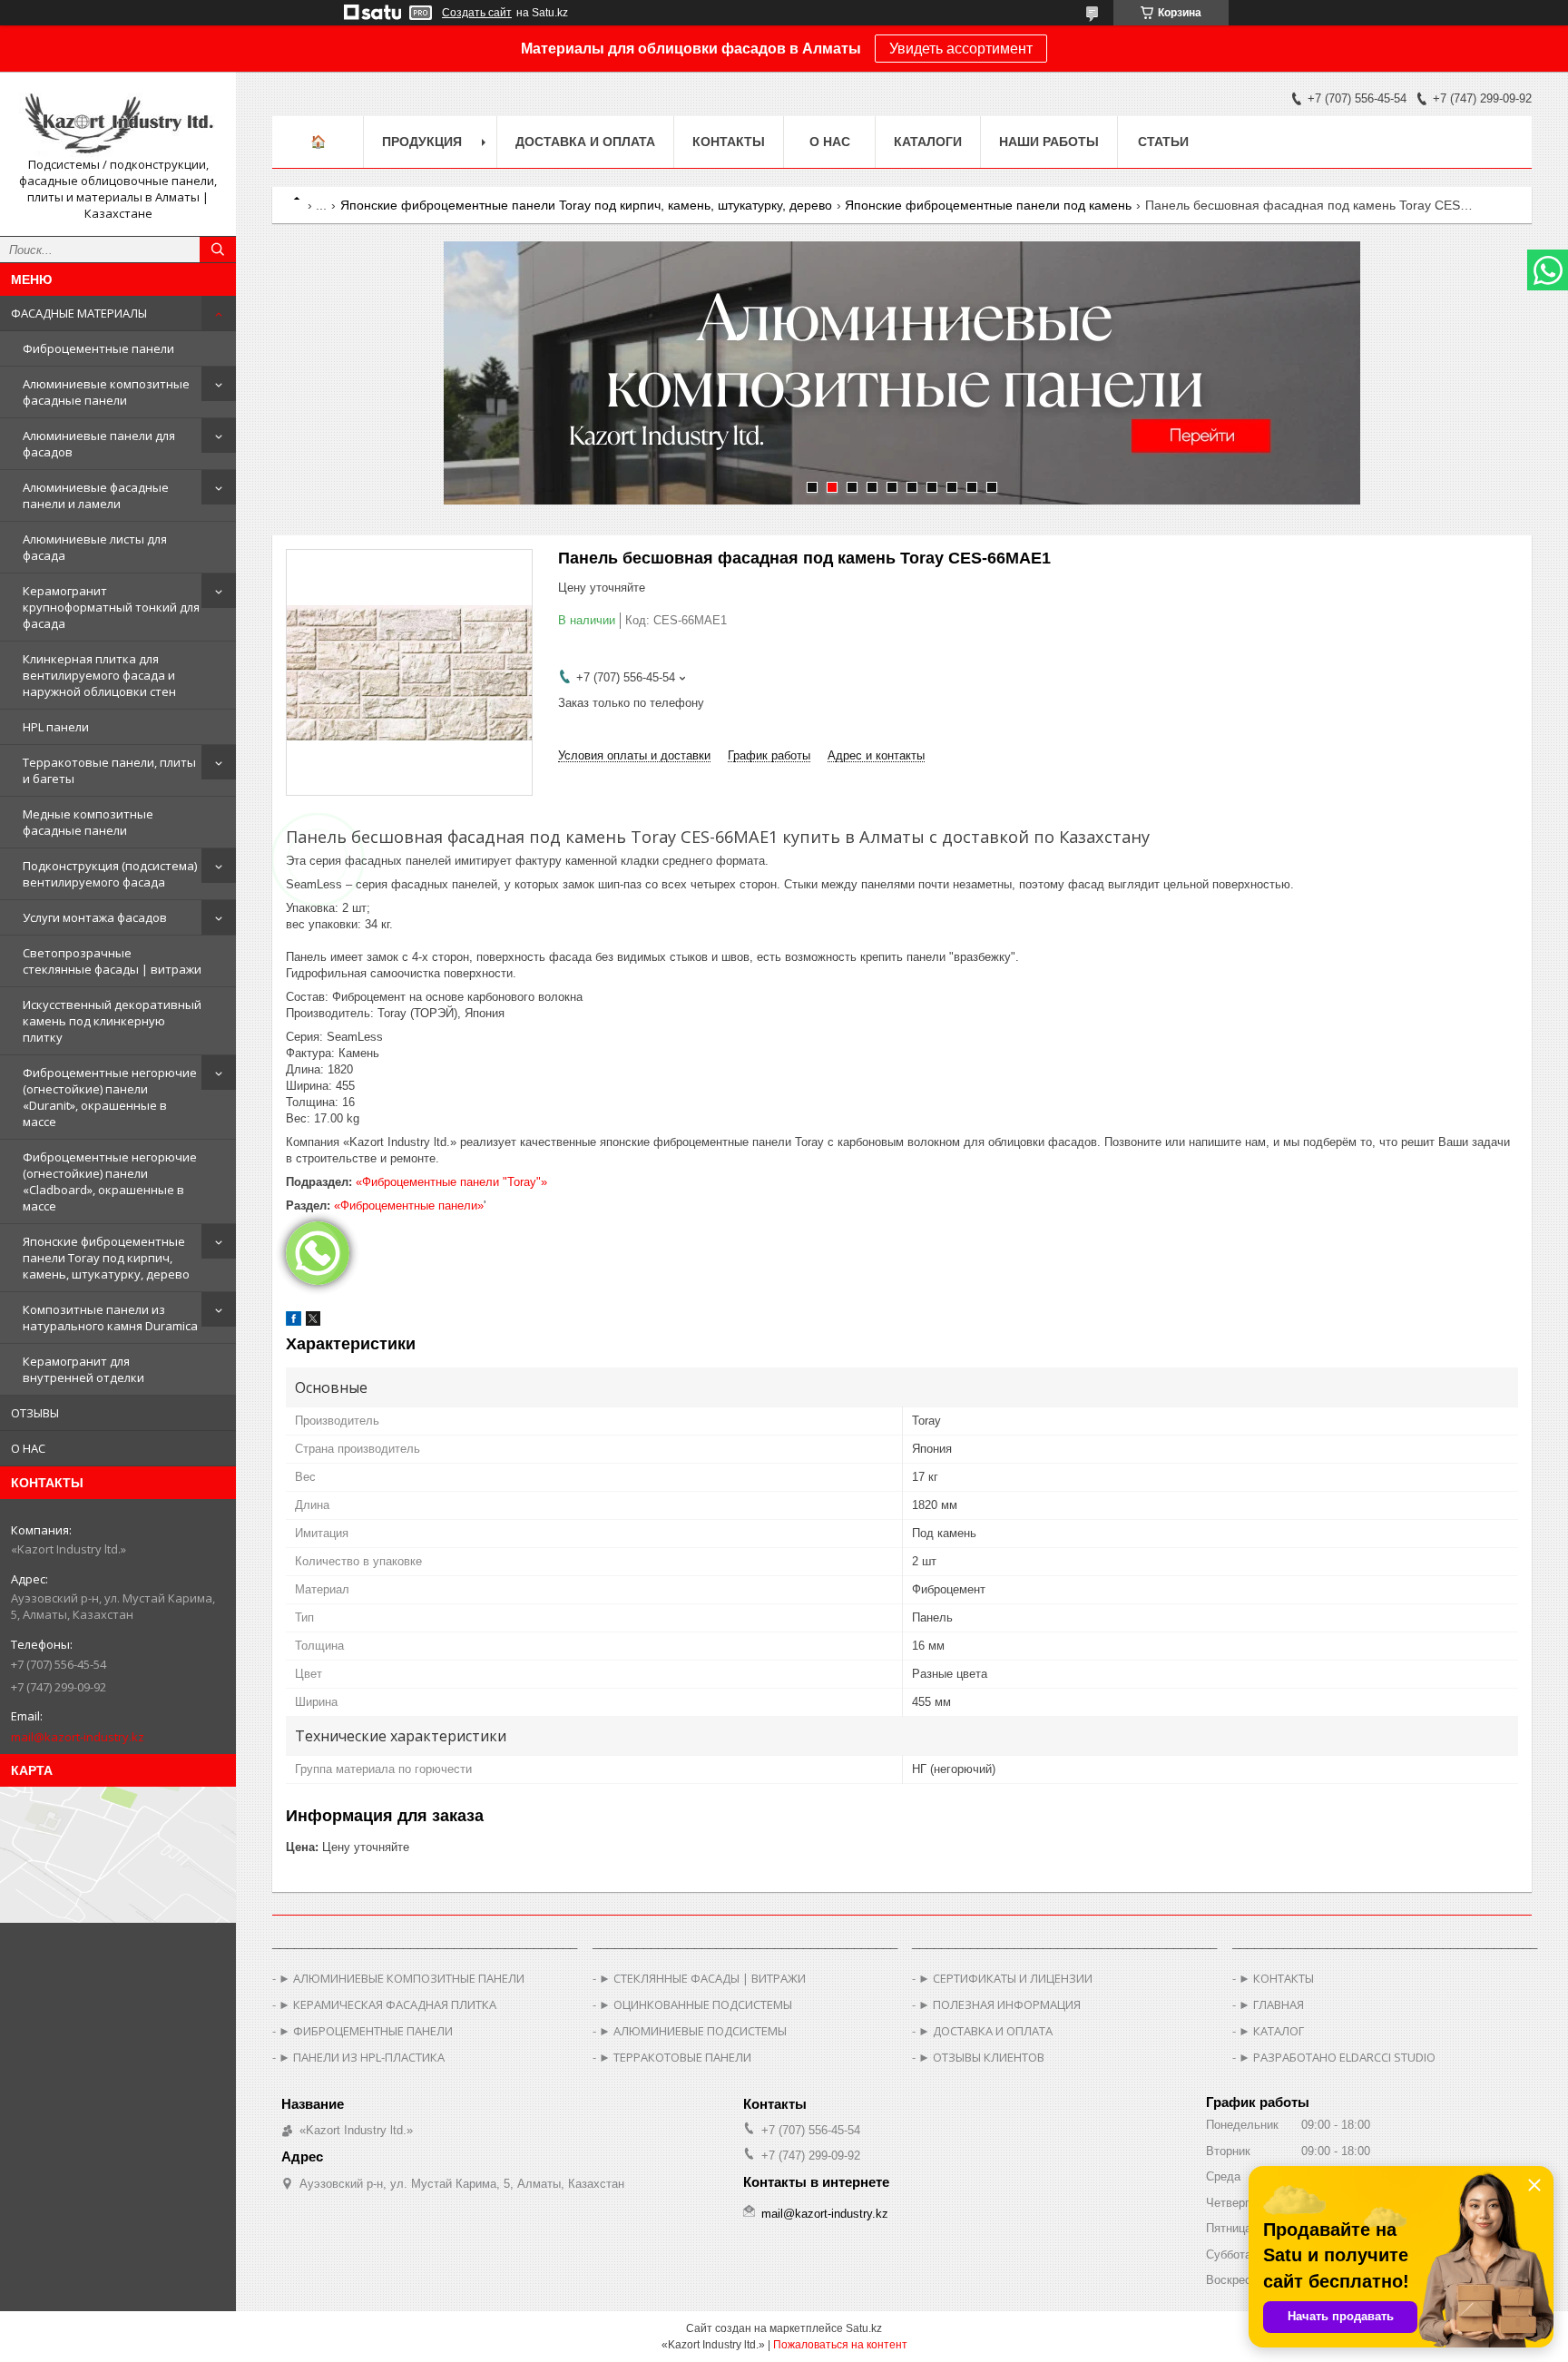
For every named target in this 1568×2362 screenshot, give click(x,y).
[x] (313, 1322)
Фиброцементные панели (98, 348)
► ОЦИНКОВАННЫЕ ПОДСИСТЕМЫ (696, 2004)
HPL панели (56, 727)
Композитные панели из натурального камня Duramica (110, 1318)
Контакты (729, 142)
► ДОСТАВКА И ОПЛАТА (985, 2031)
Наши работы (1049, 142)
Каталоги (928, 142)
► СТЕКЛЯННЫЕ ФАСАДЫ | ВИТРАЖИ (702, 1978)
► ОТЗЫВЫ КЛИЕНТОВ (981, 2057)
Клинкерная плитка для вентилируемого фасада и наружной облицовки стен (99, 675)
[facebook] (294, 1322)
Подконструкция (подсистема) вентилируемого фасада (110, 874)
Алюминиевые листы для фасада (95, 547)
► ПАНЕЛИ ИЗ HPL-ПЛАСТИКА (362, 2057)
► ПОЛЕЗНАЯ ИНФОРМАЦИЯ (1000, 2004)
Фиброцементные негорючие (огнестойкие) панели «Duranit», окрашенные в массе (110, 1097)
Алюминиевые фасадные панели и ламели (96, 495)
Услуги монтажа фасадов (95, 917)
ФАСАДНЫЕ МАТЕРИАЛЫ (79, 313)
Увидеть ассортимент (961, 49)
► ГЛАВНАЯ (1271, 2004)
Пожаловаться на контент (840, 2345)
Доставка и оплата (585, 142)
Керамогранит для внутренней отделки (83, 1369)
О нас (830, 142)
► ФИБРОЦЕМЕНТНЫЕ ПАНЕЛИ (366, 2031)
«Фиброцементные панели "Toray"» (451, 1182)
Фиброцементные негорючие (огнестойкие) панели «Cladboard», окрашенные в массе (110, 1181)
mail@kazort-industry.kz (78, 1737)
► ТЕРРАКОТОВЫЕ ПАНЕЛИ (675, 2057)
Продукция (422, 142)
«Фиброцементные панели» (409, 1206)
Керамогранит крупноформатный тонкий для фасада (111, 607)
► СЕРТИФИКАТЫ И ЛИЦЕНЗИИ (1005, 1978)
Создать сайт (477, 13)
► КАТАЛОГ (1271, 2031)
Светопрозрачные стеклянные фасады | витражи (112, 961)
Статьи (1163, 142)
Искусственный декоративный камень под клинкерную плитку (112, 1021)
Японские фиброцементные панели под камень (988, 205)
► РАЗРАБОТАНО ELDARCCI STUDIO (1337, 2057)
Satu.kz (864, 2328)
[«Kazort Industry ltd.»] (118, 121)
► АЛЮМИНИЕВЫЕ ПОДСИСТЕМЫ (693, 2031)
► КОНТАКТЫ (1276, 1978)
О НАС (28, 1448)
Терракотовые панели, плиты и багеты (109, 770)
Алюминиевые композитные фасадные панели (106, 392)
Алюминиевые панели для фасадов (99, 444)
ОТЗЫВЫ (35, 1413)
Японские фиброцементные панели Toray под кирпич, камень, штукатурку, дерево (106, 1258)
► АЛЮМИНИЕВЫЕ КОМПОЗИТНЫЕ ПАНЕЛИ (402, 1978)
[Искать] (218, 250)
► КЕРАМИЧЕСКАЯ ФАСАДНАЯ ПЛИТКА (387, 2004)
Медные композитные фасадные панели (88, 822)
